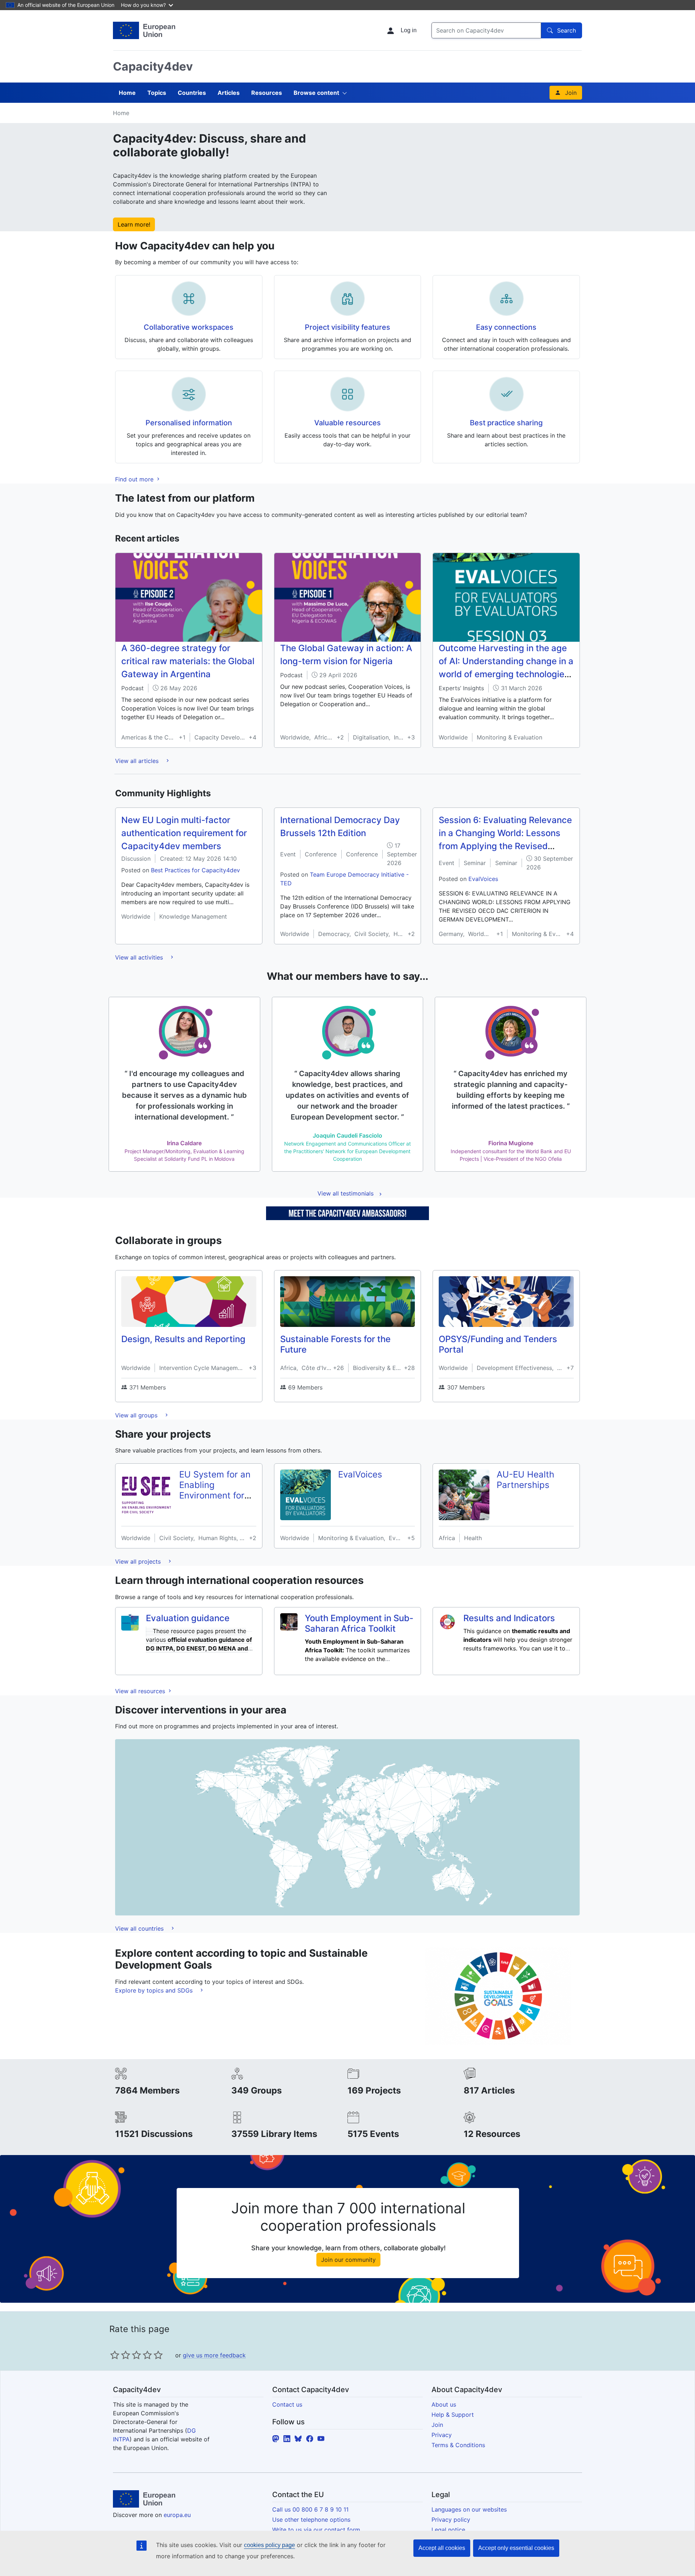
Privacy (442, 2435)
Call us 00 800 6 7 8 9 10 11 (310, 2509)
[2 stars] (120, 2355)
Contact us (287, 2404)
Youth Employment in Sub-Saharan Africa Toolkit (359, 1623)
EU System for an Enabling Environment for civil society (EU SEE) (215, 1495)
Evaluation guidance (188, 1618)
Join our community (348, 2260)
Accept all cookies (442, 2548)
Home (127, 93)
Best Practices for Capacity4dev (195, 870)
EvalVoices (483, 879)
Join (571, 93)
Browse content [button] (316, 93)
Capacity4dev (153, 66)
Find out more (135, 479)
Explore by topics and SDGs (155, 1990)
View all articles (138, 761)
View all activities (140, 957)
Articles (229, 93)
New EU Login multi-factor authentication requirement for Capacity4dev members (184, 833)
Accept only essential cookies (516, 2548)
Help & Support (453, 2415)
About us (444, 2404)
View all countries (140, 1928)
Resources (267, 93)
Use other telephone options (311, 2520)
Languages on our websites (469, 2509)
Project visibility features (347, 327)
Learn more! (134, 224)
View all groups (137, 1415)
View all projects (139, 1561)
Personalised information (189, 423)
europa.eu (177, 2515)
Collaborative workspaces (189, 327)
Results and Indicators (509, 1618)
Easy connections (506, 327)
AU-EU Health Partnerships (525, 1480)
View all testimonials (346, 1193)
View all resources (141, 1691)
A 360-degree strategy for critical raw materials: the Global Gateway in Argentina (188, 661)
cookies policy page (269, 2545)
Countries (192, 93)
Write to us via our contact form (316, 2530)
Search (566, 30)
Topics (157, 93)
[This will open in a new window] (144, 30)
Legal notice (448, 2530)
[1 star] (115, 2355)
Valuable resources (347, 423)
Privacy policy (451, 2520)
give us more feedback (214, 2355)
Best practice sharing (506, 423)
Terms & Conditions (458, 2445)
